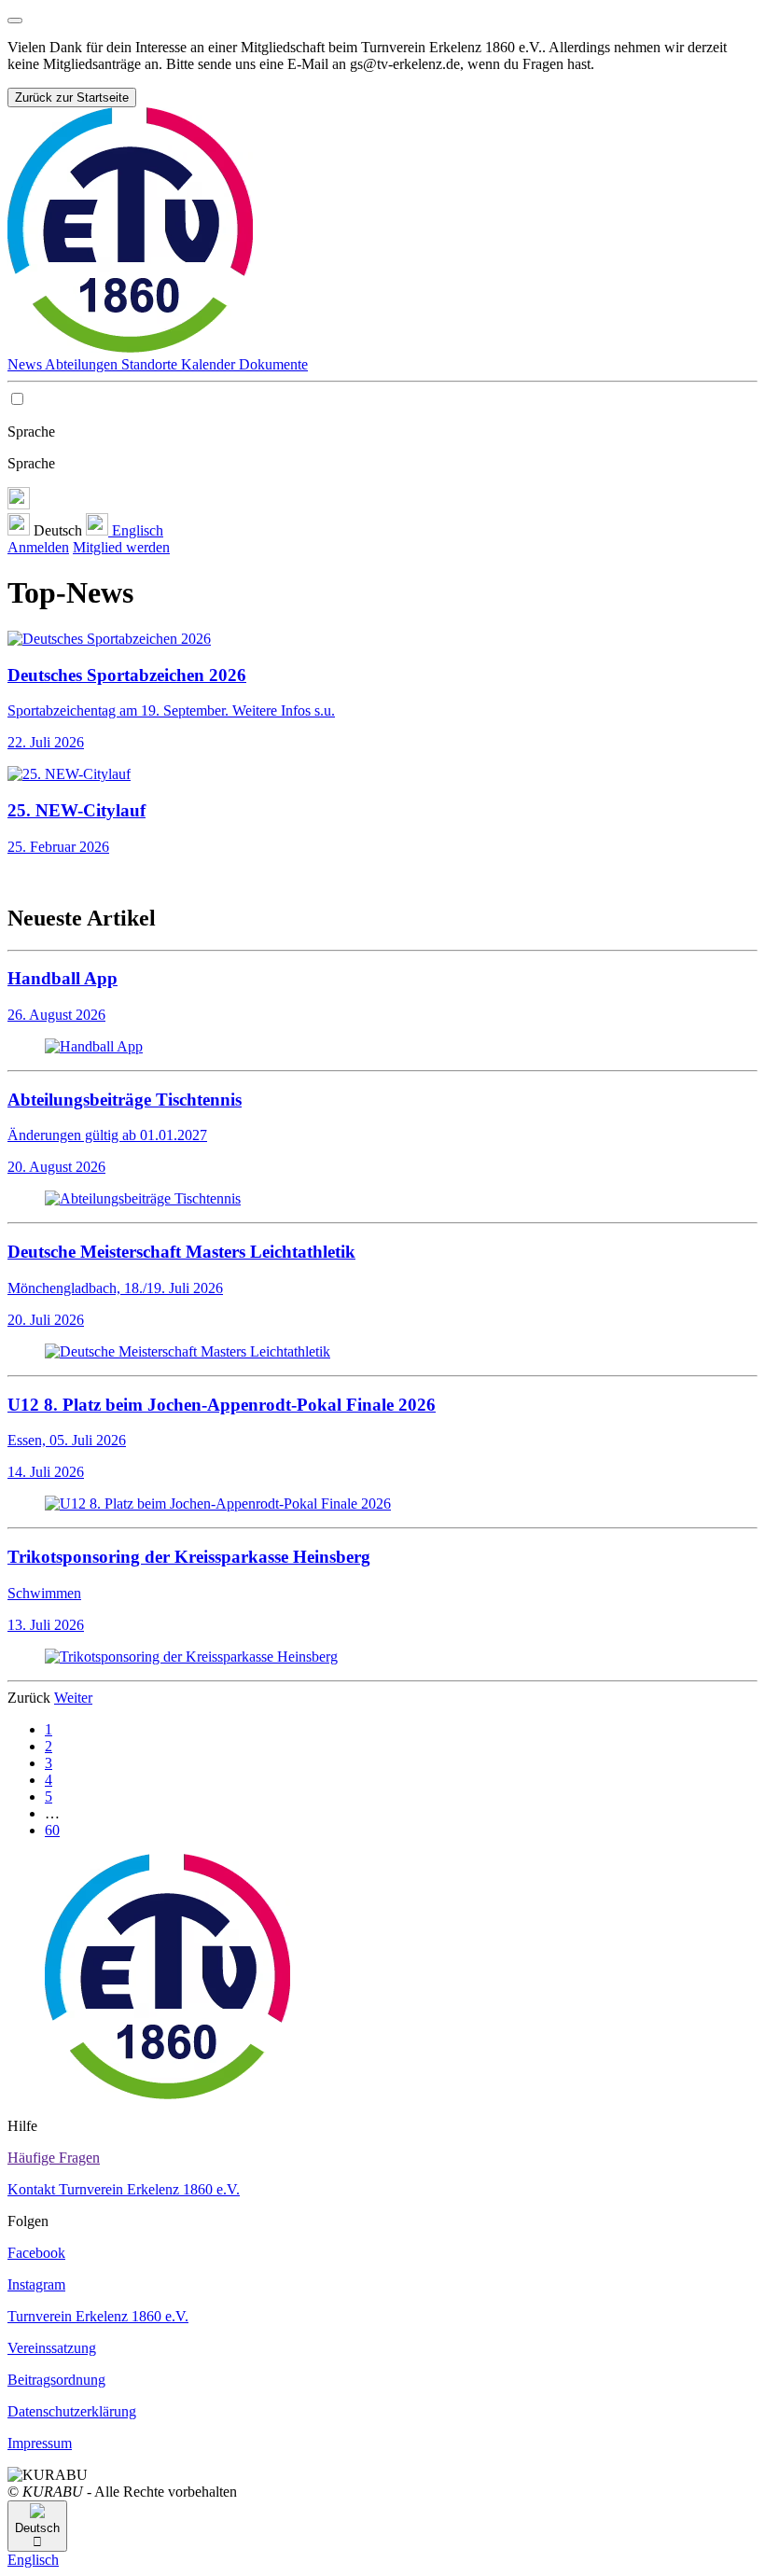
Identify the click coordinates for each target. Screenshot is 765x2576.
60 (52, 1830)
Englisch (136, 530)
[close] (15, 21)
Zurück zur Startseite (72, 97)
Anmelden (38, 547)
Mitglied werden (121, 547)
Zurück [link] (31, 1698)
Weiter (73, 1698)
